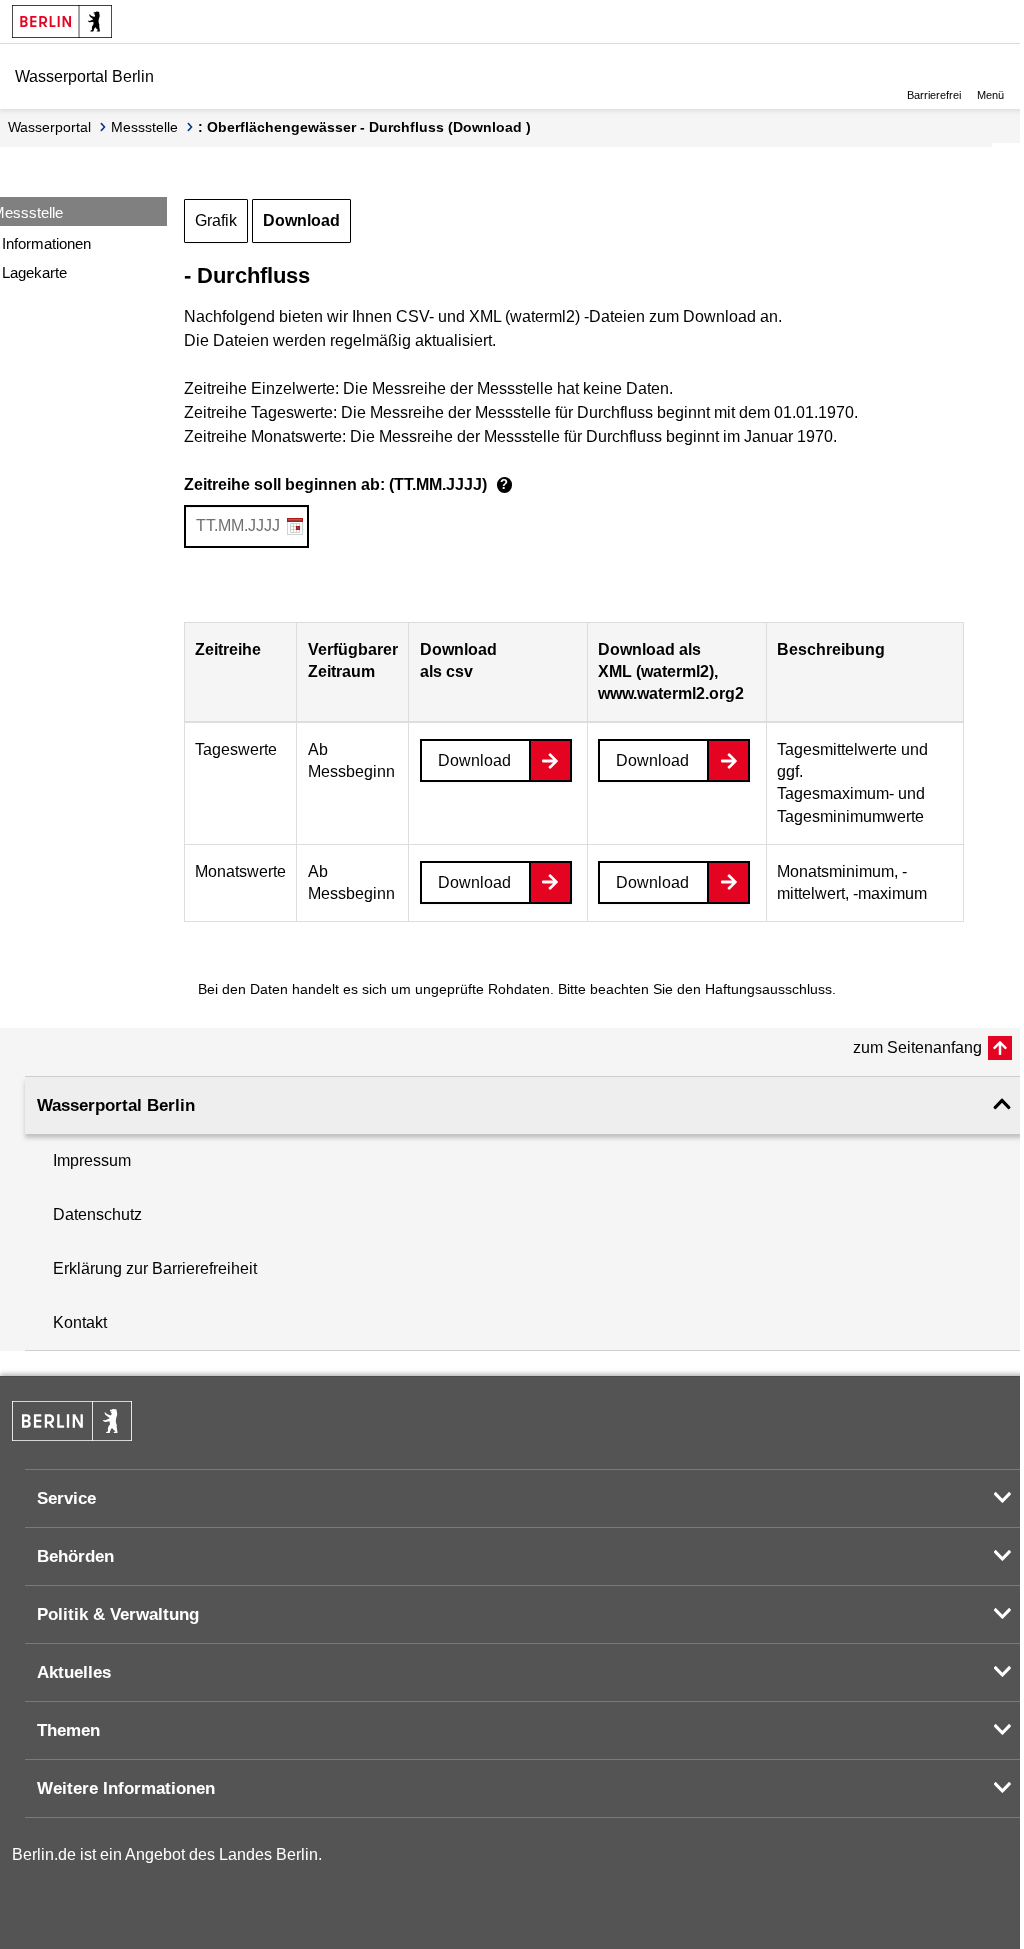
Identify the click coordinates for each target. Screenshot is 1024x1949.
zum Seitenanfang (917, 1047)
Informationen (46, 243)
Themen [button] (68, 1730)
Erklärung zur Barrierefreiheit (155, 1268)
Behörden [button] (75, 1556)
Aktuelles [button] (74, 1672)
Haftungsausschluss (768, 989)
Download (301, 220)
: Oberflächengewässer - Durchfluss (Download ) (364, 127)
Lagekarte (34, 272)
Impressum (92, 1160)
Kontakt (80, 1322)
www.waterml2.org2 (671, 693)
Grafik (216, 220)
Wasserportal (49, 127)
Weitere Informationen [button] (126, 1788)
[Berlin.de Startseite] (62, 21)
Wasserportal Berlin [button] (116, 1105)
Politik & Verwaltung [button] (118, 1614)
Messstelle (144, 127)
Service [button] (66, 1498)
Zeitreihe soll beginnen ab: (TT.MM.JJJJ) (346, 484)
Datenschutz (97, 1214)
